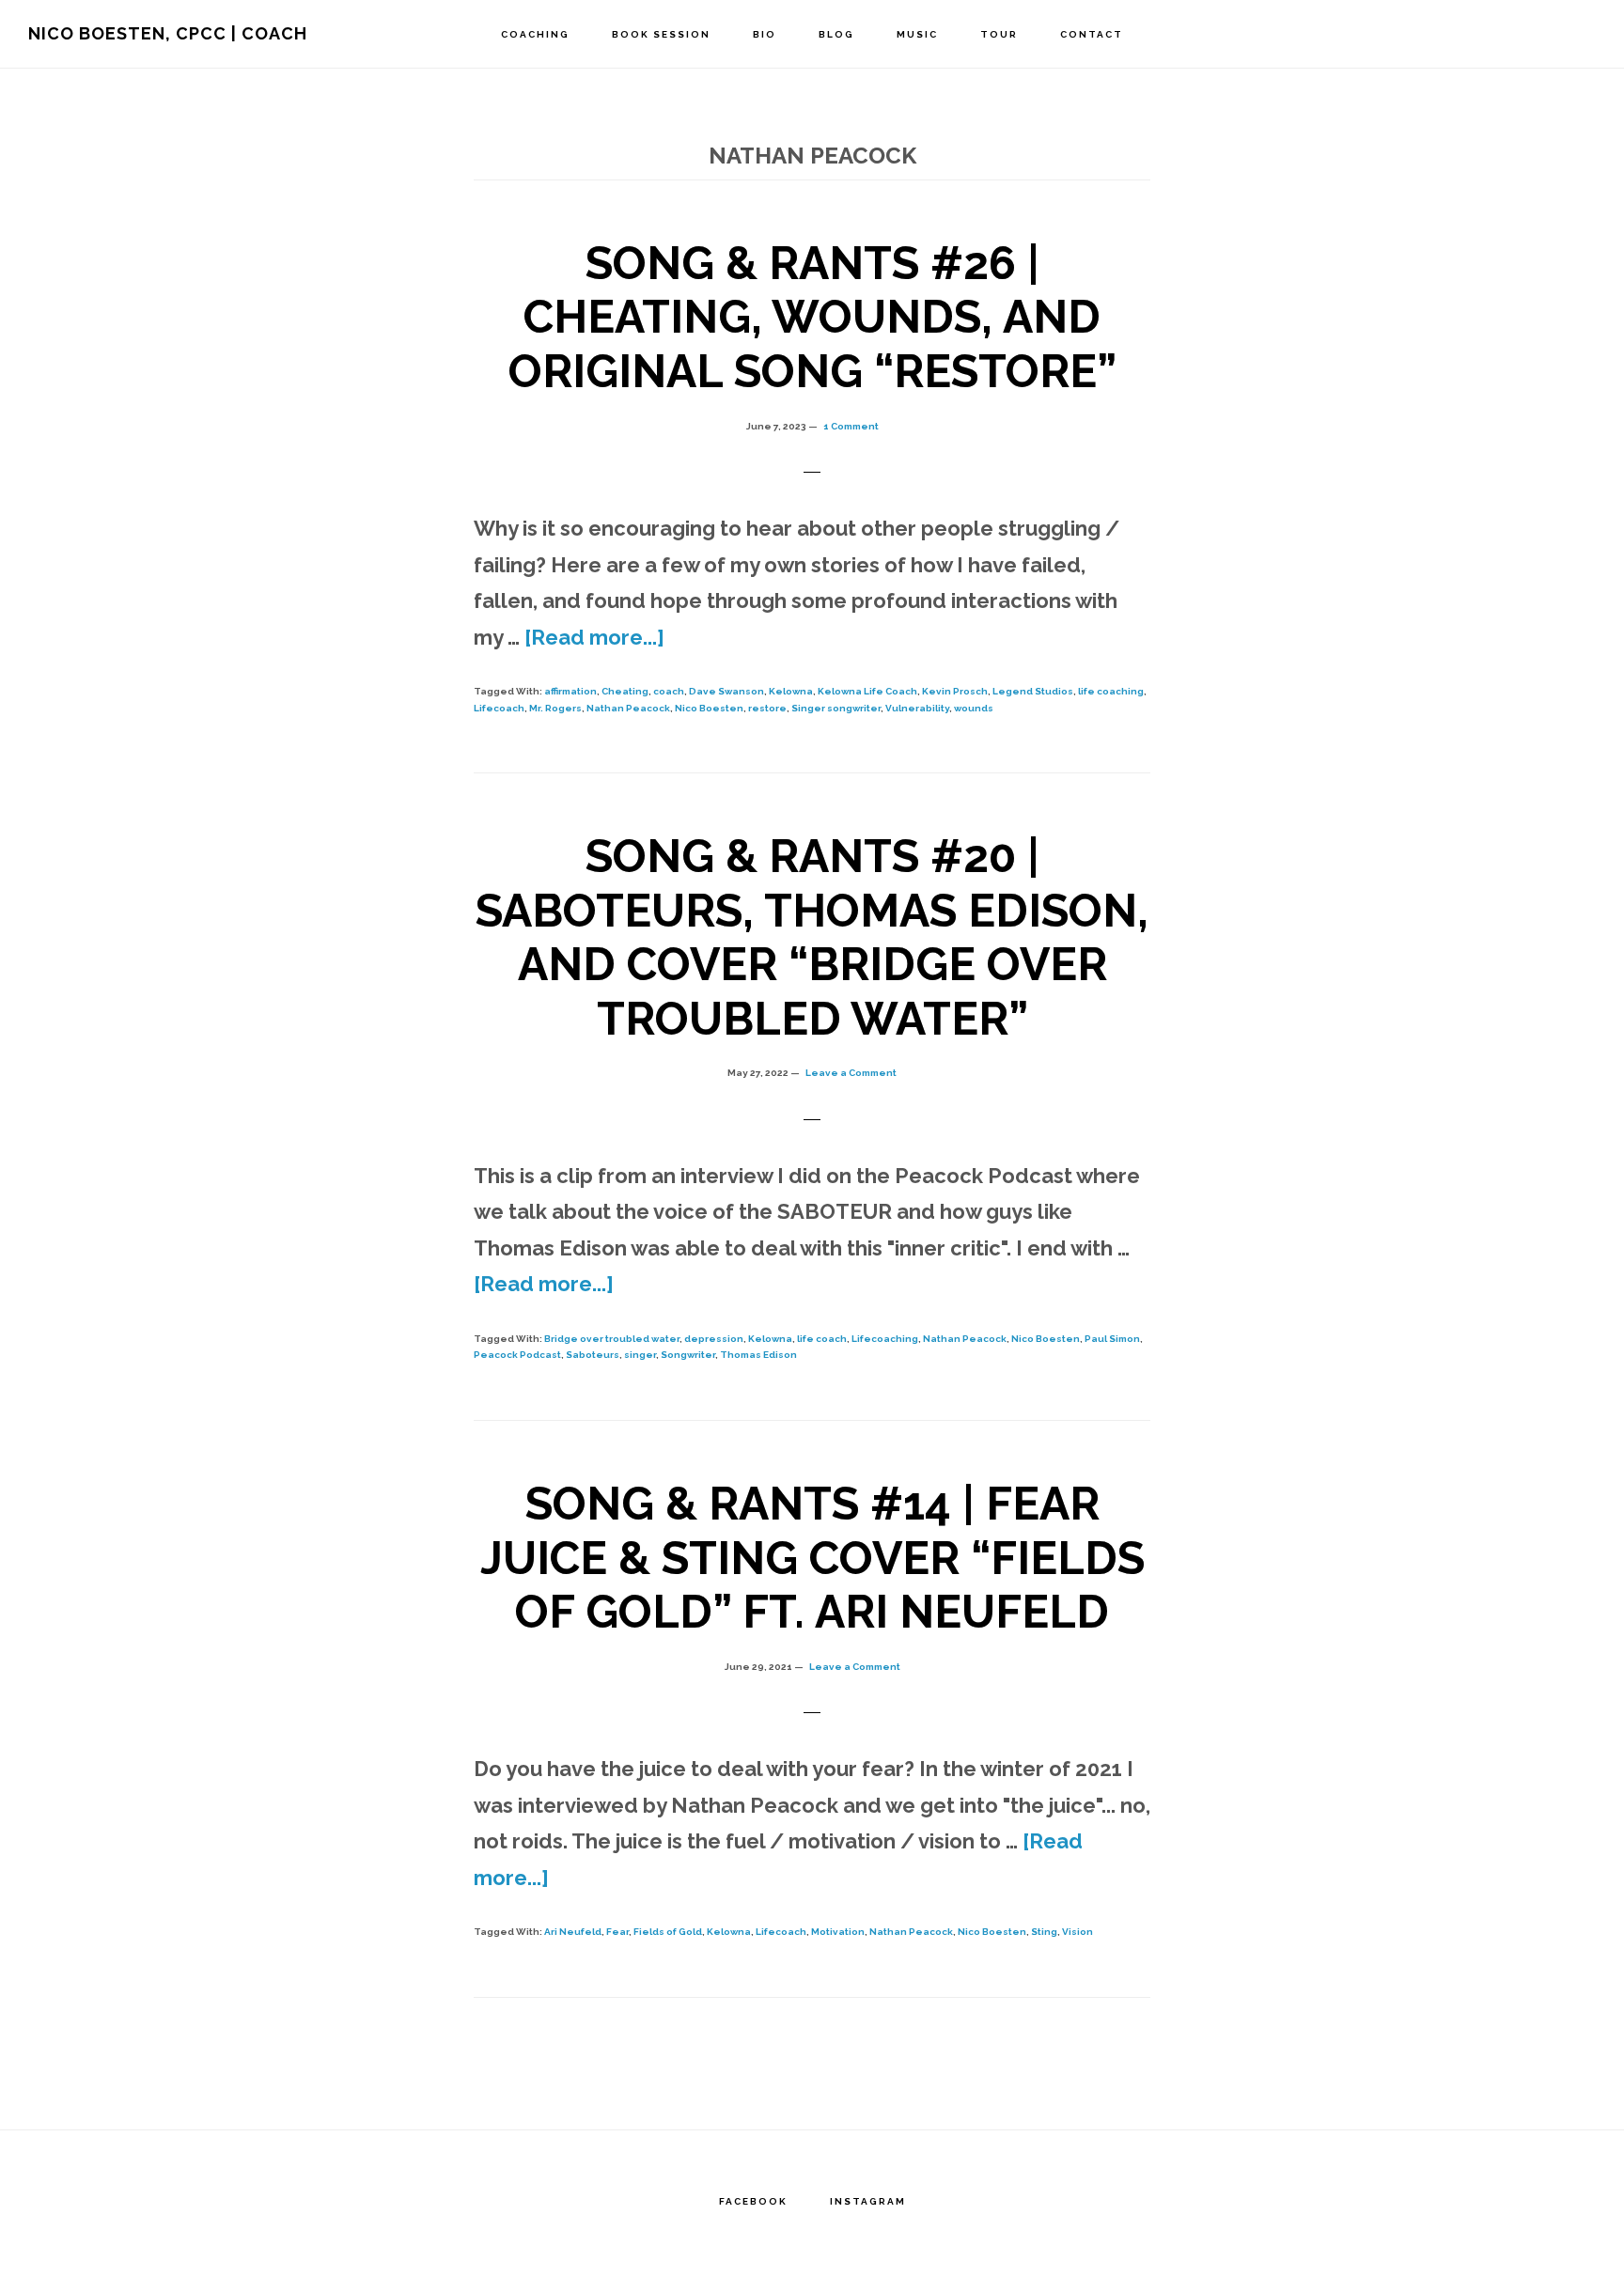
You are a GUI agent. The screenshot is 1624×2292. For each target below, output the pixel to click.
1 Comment (851, 426)
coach (669, 691)
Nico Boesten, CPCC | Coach (168, 33)
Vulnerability (917, 708)
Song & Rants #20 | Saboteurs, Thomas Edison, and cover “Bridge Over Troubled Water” (812, 937)
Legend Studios (1033, 691)
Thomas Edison (758, 1355)
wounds (974, 708)
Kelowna (791, 691)
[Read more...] (594, 637)
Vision (1077, 1932)
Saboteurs (593, 1355)
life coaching (1111, 691)
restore (767, 708)
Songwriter (688, 1355)
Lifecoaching (885, 1339)
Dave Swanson (726, 691)
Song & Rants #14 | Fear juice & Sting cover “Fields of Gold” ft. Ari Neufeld (812, 1558)
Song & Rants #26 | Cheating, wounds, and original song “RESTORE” (812, 317)
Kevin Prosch (955, 691)
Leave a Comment (851, 1073)
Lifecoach (499, 708)
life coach (822, 1339)
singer (640, 1355)
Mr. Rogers (555, 708)
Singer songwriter (836, 708)
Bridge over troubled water (612, 1339)
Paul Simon (1112, 1339)
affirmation (570, 691)
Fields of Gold (668, 1932)
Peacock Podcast (517, 1355)
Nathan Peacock (628, 708)
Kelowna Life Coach (867, 691)
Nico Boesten (709, 708)
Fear (617, 1932)
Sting (1044, 1932)
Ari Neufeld (573, 1932)
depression (714, 1339)
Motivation (838, 1932)
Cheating (625, 691)
